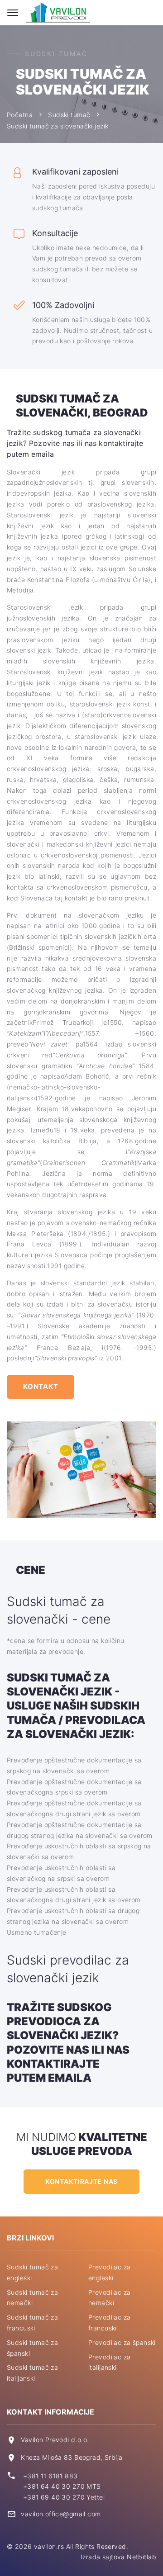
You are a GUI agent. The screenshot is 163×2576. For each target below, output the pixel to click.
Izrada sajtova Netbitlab (118, 2557)
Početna (20, 115)
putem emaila (49, 2078)
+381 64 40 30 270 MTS (62, 2486)
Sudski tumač (69, 115)
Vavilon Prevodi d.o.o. (55, 2440)
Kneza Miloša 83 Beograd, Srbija (72, 2457)
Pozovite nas (48, 2050)
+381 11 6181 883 (50, 2476)
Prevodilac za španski (122, 2342)
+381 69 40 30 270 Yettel (64, 2497)
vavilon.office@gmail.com (61, 2514)
